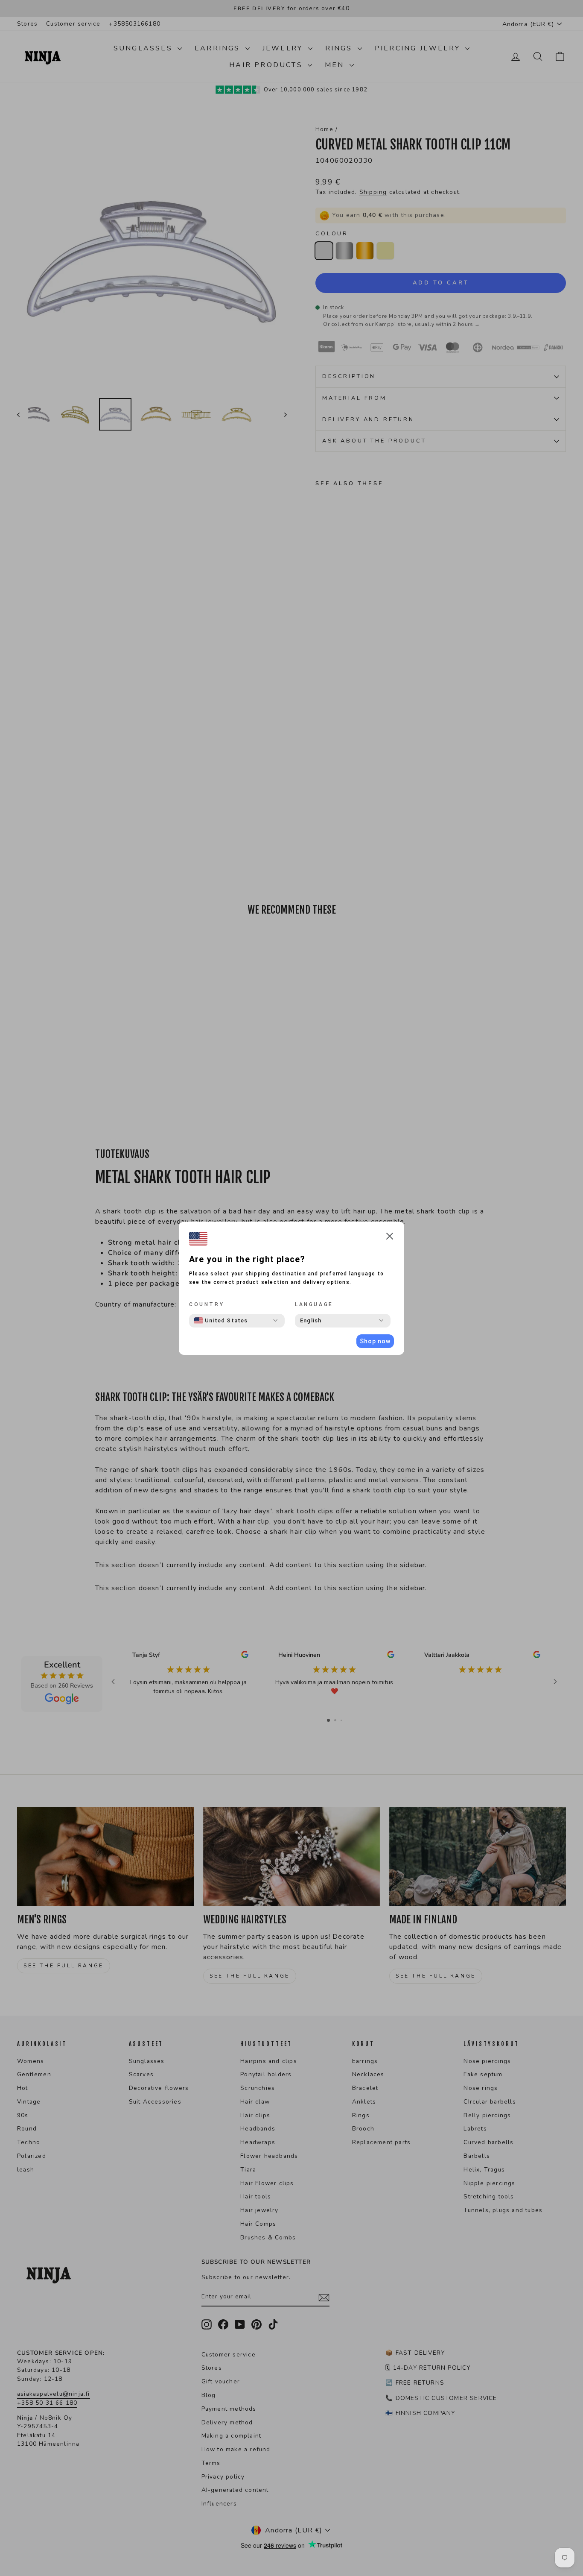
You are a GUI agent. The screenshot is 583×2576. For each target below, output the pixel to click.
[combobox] (221, 1321)
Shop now (375, 1341)
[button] (390, 1238)
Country (207, 1304)
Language (314, 1304)
